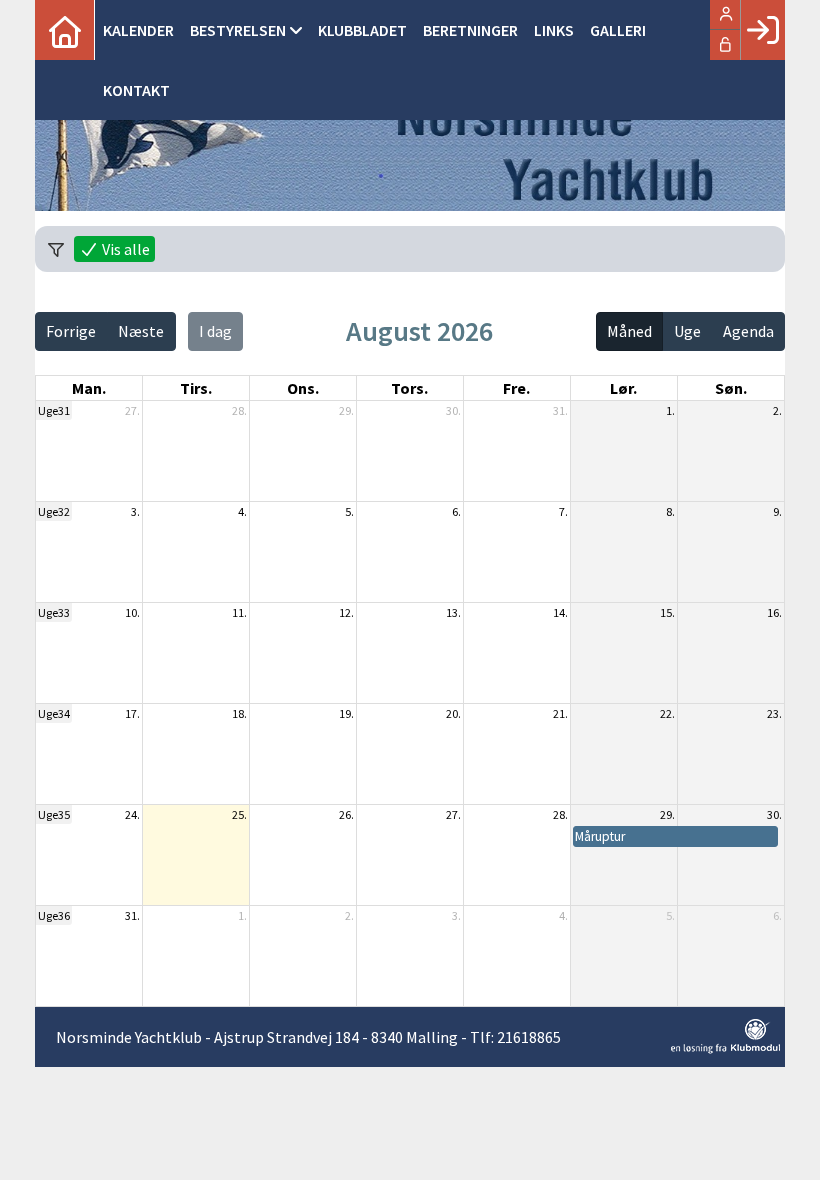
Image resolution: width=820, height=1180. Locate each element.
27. (132, 410)
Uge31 (54, 410)
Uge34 (54, 713)
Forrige (71, 331)
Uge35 (54, 814)
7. (563, 511)
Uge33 (54, 612)
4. (242, 511)
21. (560, 713)
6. (456, 511)
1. (670, 410)
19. (346, 713)
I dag (215, 331)
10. (132, 612)
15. (667, 612)
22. (667, 713)
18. (239, 713)
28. (239, 410)
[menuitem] (65, 30)
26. (346, 814)
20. (453, 713)
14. (560, 612)
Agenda (748, 331)
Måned (629, 331)
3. (135, 511)
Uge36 (54, 915)
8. (670, 511)
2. (777, 410)
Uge (687, 331)
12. (346, 612)
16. (774, 612)
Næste (141, 331)
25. (239, 814)
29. (346, 410)
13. (453, 612)
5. (349, 511)
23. (774, 713)
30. (453, 410)
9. (777, 511)
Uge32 (54, 511)
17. (132, 713)
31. (560, 410)
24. (132, 814)
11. (239, 612)
